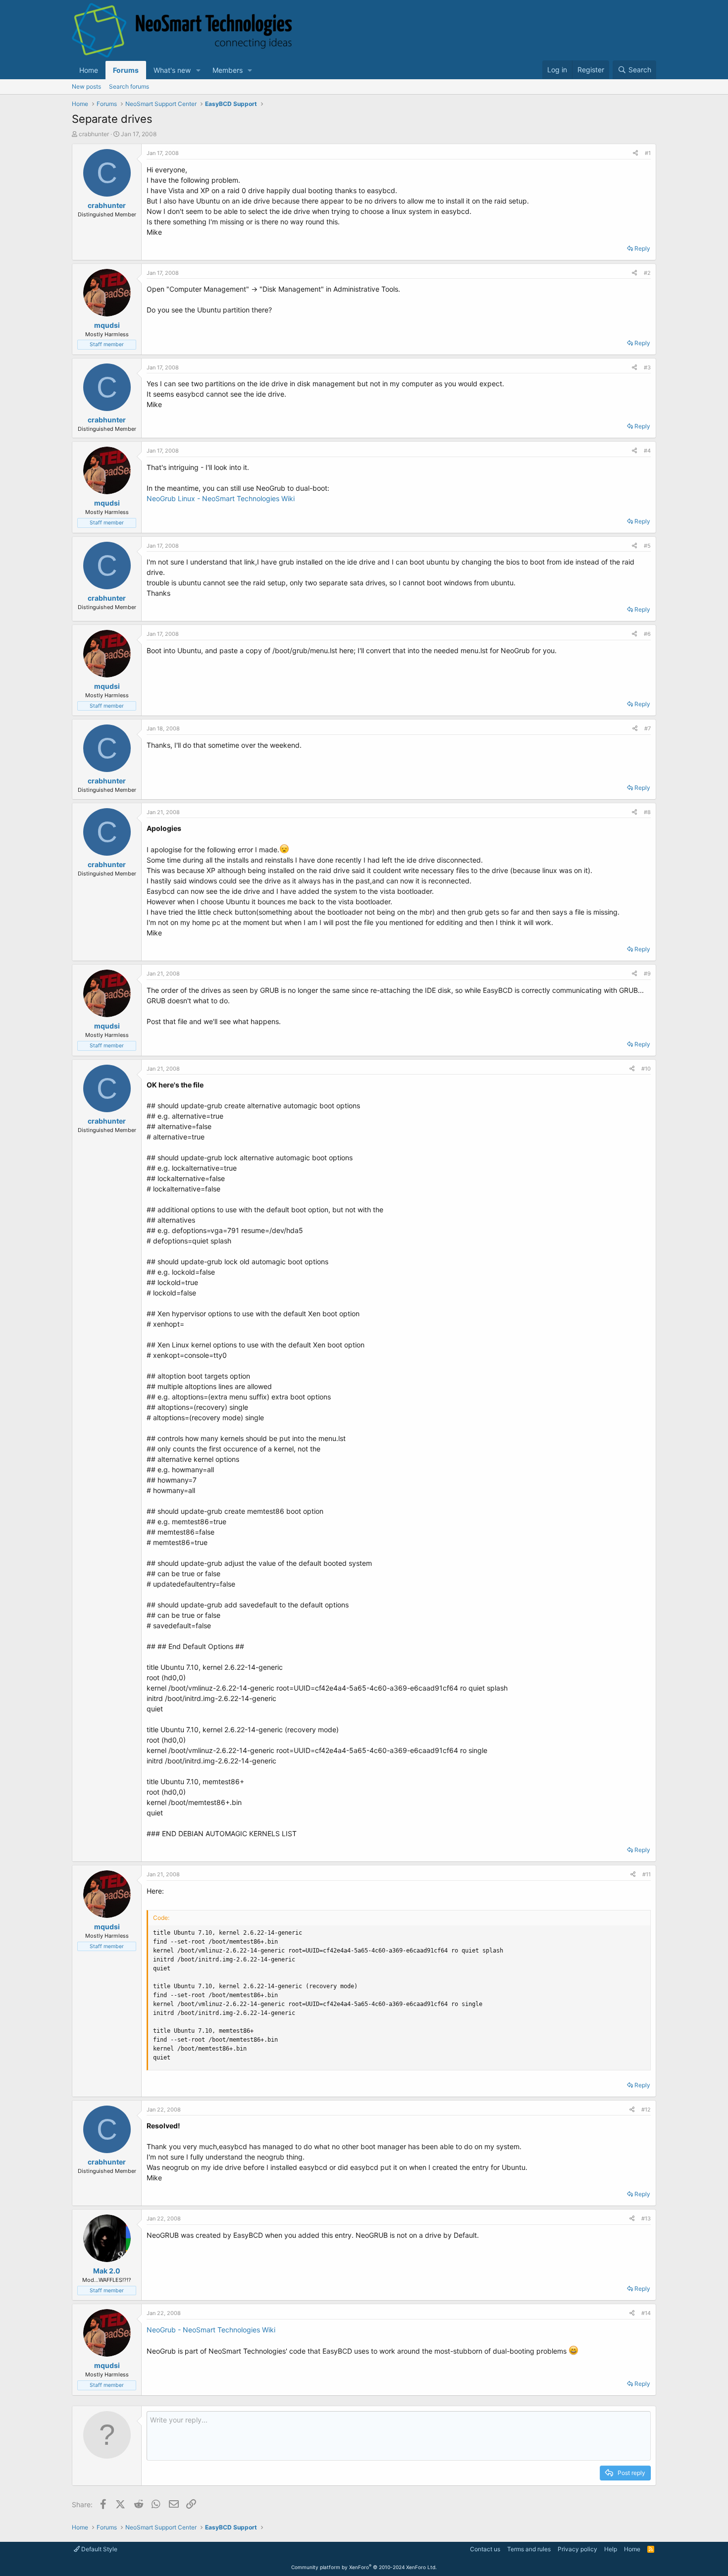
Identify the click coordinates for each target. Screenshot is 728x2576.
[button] (198, 70)
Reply (642, 248)
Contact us (485, 2549)
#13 (646, 2218)
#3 (647, 367)
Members (228, 70)
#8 (647, 812)
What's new (172, 70)
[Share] (635, 153)
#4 (647, 451)
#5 (647, 546)
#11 (647, 1874)
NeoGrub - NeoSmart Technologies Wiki (211, 2330)
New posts (86, 86)
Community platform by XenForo (364, 2567)
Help (611, 2549)
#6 (647, 634)
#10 (646, 1069)
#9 (647, 974)
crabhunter (94, 134)
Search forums (129, 86)
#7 (648, 728)
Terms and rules (529, 2549)
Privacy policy (577, 2549)
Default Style (99, 2549)
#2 (647, 273)
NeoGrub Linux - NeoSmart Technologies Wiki (221, 498)
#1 (648, 153)
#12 (646, 2110)
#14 (646, 2313)
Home (89, 70)
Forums (126, 70)
